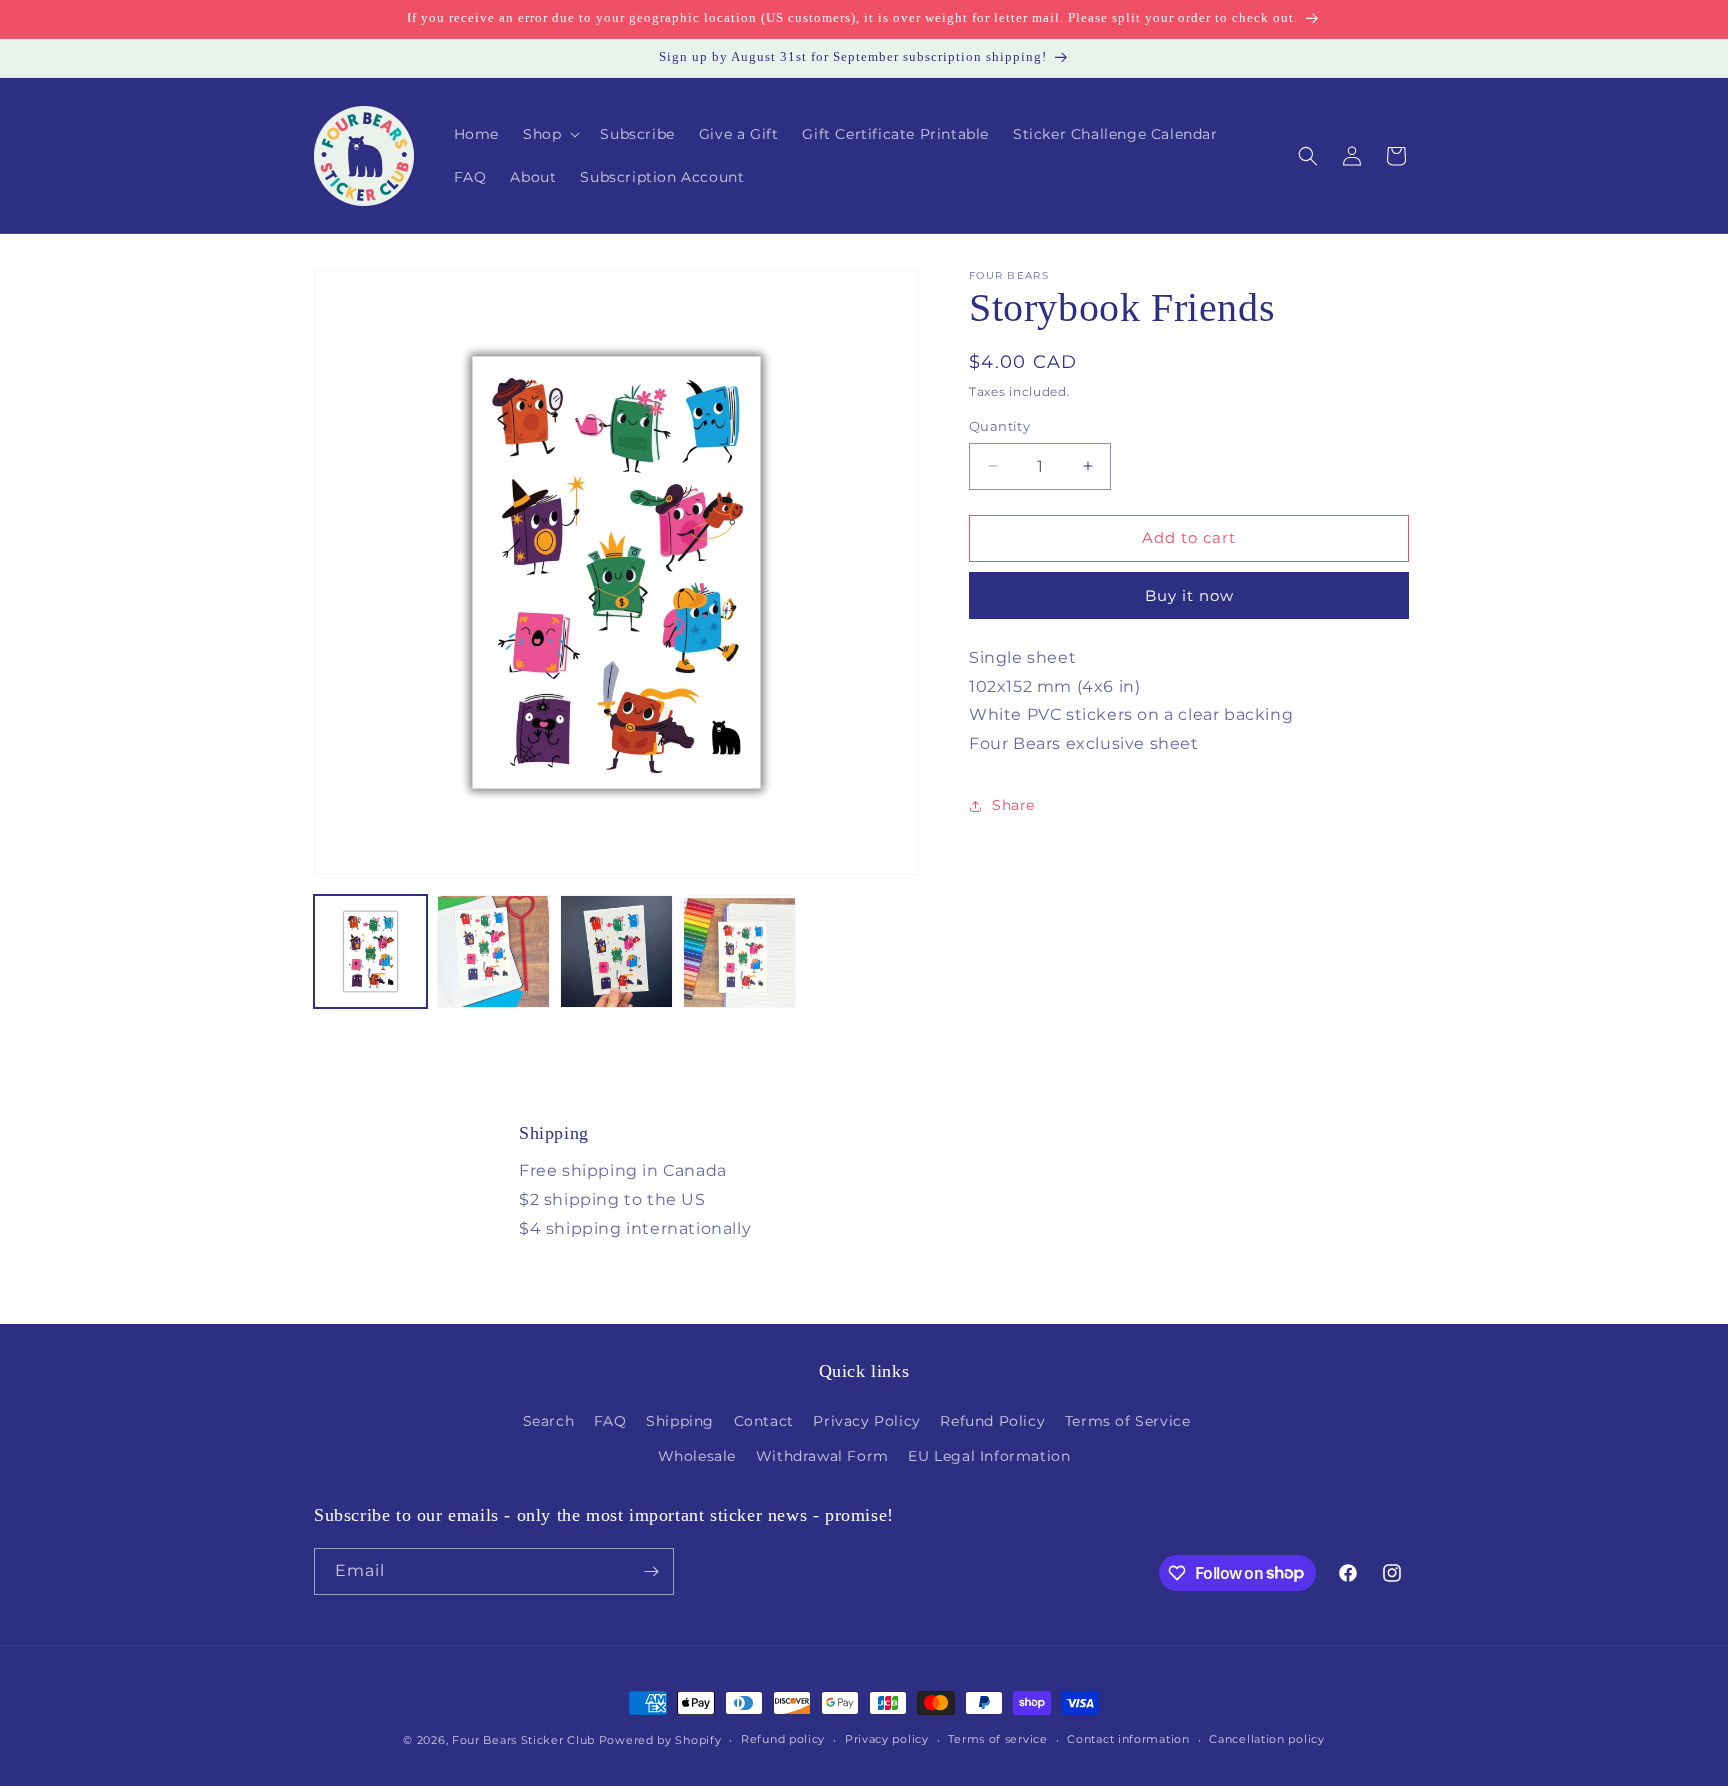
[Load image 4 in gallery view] (739, 951)
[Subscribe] (651, 1571)
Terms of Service (1128, 1421)
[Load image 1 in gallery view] (370, 951)
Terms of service (997, 1739)
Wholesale (697, 1456)
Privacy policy (887, 1739)
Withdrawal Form (822, 1456)
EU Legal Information (989, 1456)
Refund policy (783, 1739)
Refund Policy (992, 1421)
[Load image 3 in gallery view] (616, 951)
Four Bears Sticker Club (523, 1740)
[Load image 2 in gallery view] (493, 951)
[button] (549, 134)
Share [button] (1013, 806)
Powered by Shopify (660, 1740)
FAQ (610, 1421)
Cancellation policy (1266, 1739)
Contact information (1128, 1739)
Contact (764, 1421)
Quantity (999, 426)
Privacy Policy (866, 1421)
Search (549, 1421)
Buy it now (1189, 595)
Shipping (680, 1421)
